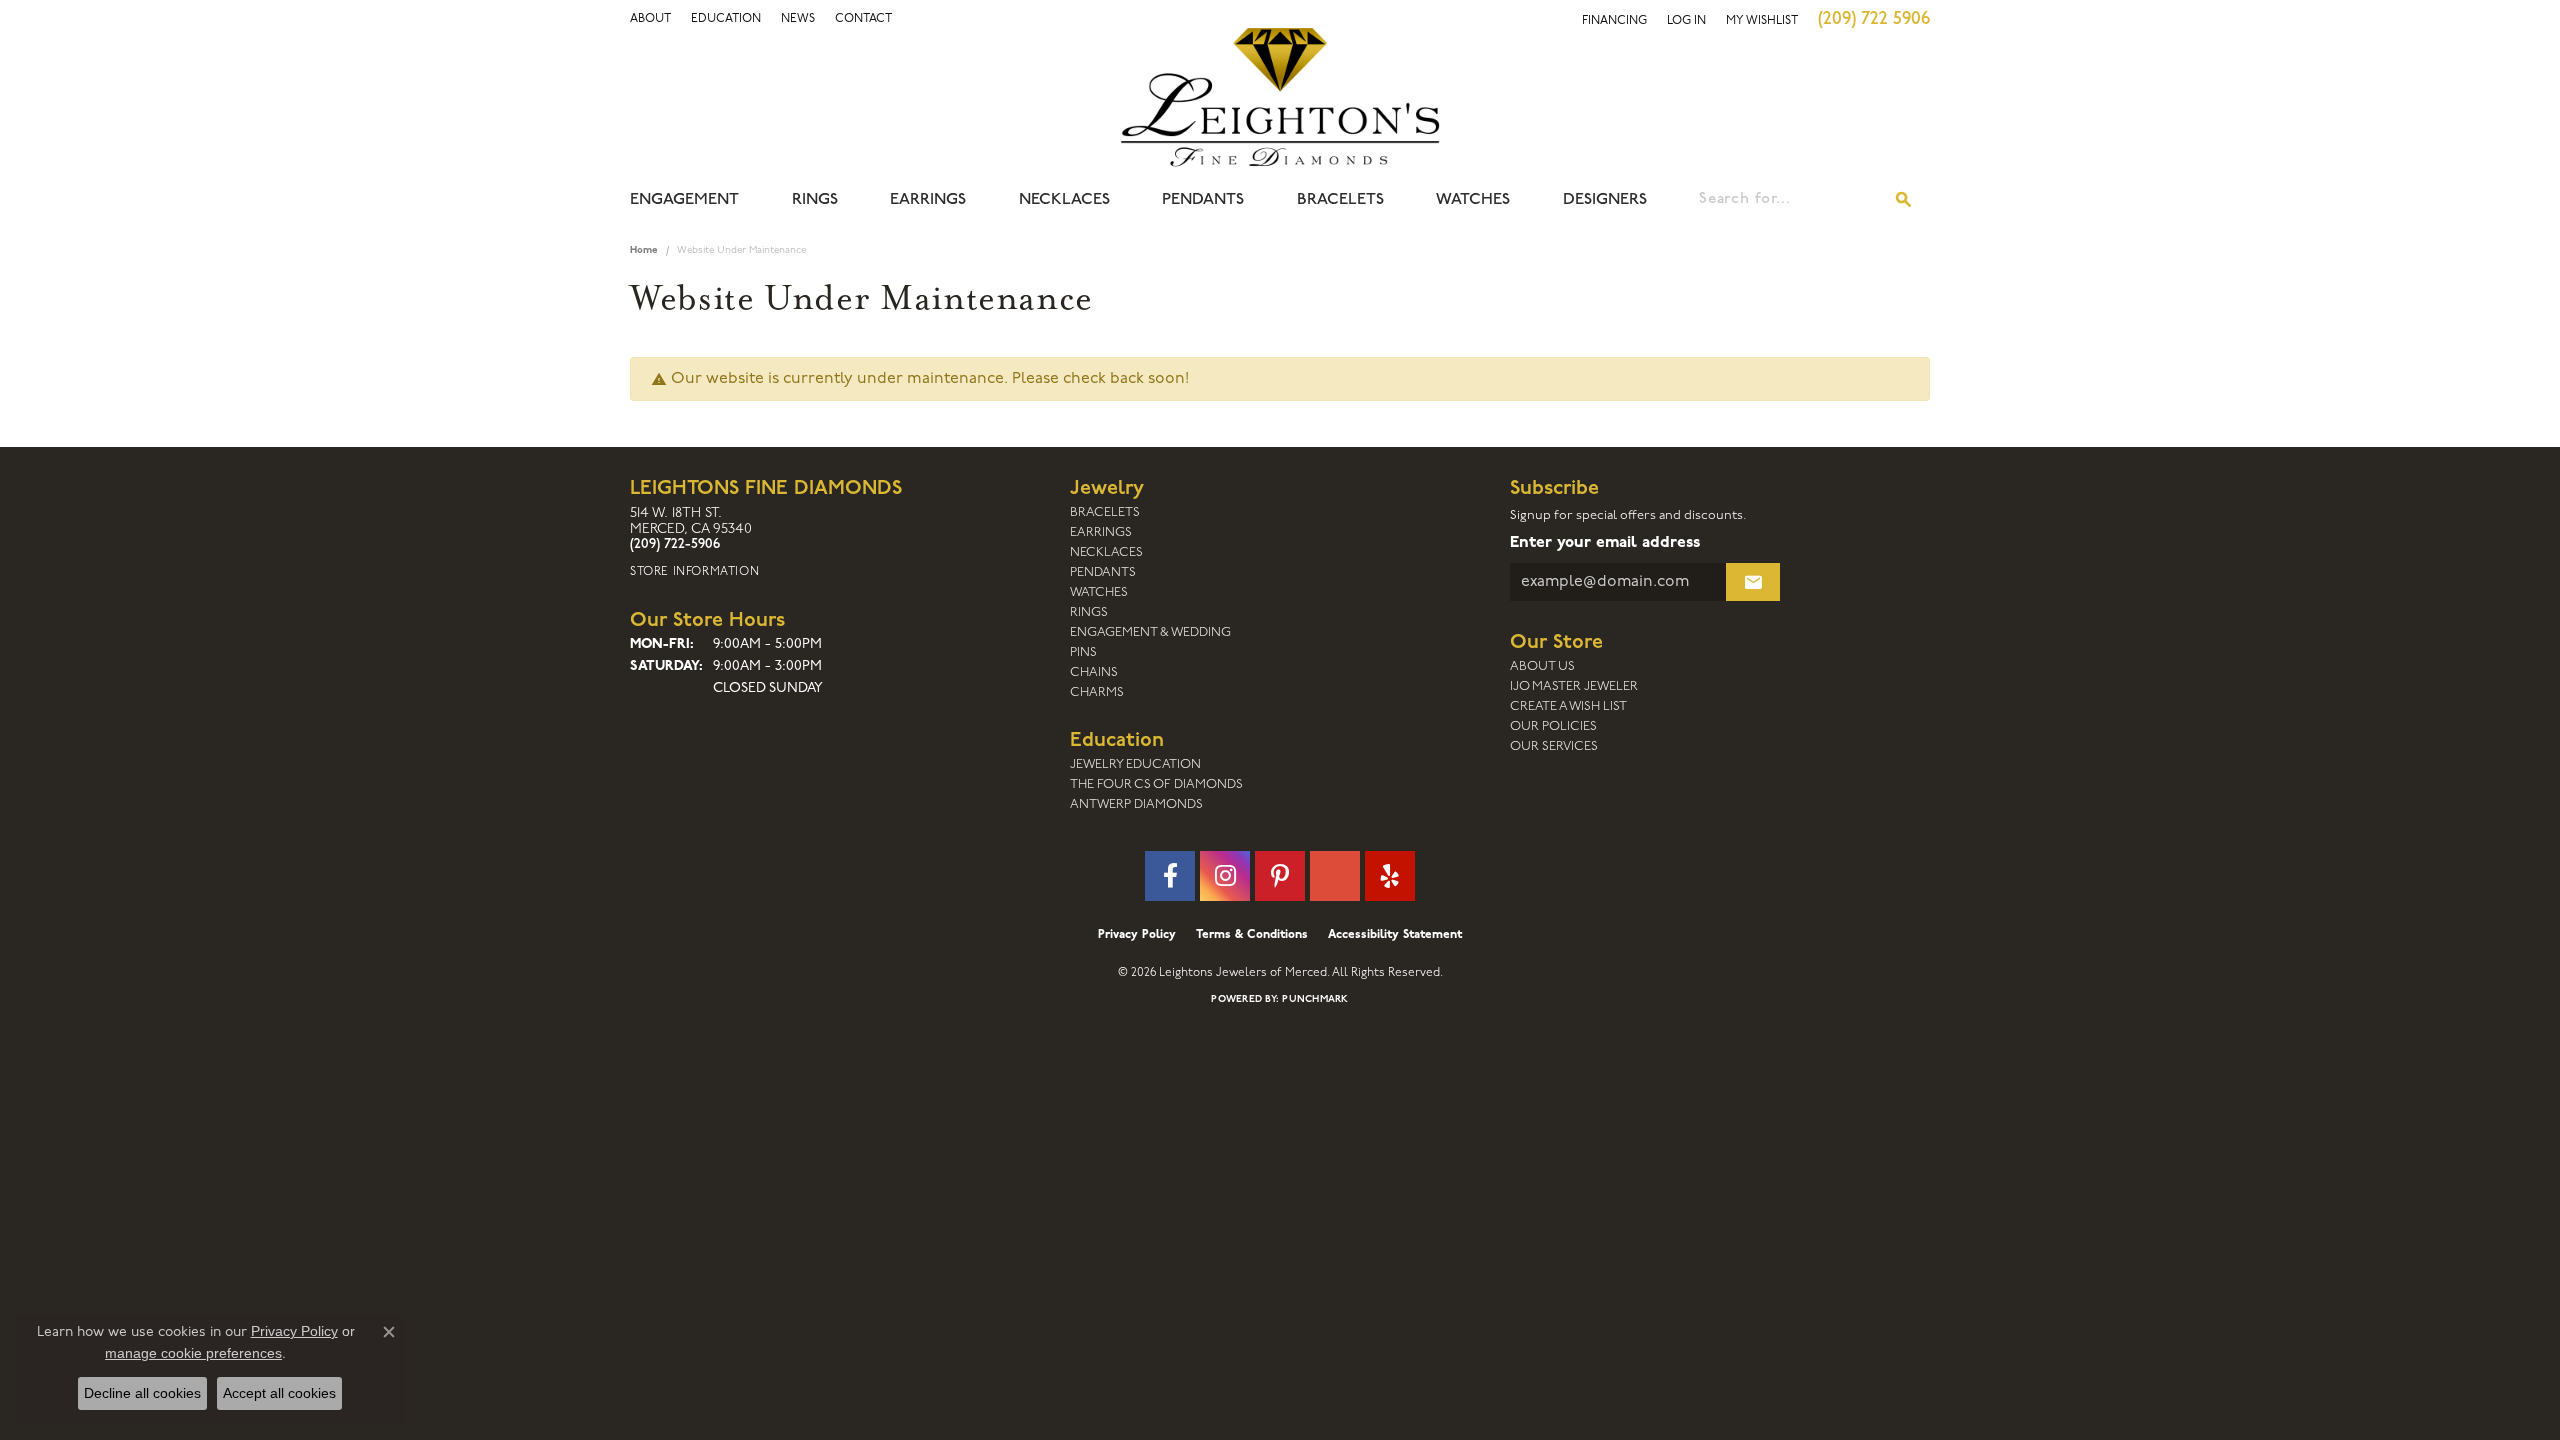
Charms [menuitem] (1097, 692)
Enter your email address (1605, 543)
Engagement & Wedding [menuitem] (1150, 632)
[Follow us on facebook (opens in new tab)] (1170, 876)
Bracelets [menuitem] (1105, 512)
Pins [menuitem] (1083, 652)
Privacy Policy (1137, 935)
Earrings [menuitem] (1101, 532)
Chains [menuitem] (1094, 672)
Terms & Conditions (1252, 935)
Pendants (1203, 200)
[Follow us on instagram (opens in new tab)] (1225, 876)
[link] (726, 19)
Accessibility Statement (1395, 935)
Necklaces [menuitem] (1106, 552)
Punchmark (1315, 999)
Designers (1605, 200)
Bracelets (1340, 200)
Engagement (684, 200)
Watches (1473, 200)
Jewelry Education (1135, 764)
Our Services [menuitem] (1554, 746)
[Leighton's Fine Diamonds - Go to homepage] (1280, 97)
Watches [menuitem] (1099, 592)
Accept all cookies (279, 1393)
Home (644, 250)
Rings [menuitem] (1089, 612)
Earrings (928, 200)
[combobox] (1789, 200)
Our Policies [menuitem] (1553, 726)
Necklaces (1064, 200)
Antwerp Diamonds (1136, 804)
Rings (815, 200)
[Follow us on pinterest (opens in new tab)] (1280, 876)
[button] (650, 19)
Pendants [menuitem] (1103, 572)
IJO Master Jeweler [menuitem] (1574, 686)
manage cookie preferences (193, 1353)
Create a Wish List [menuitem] (1568, 706)
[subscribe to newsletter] (1753, 582)
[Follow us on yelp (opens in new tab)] (1390, 876)
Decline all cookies (142, 1393)
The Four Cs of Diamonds (1156, 784)
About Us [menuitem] (1542, 666)
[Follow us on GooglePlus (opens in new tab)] (1335, 876)
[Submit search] (1904, 200)
